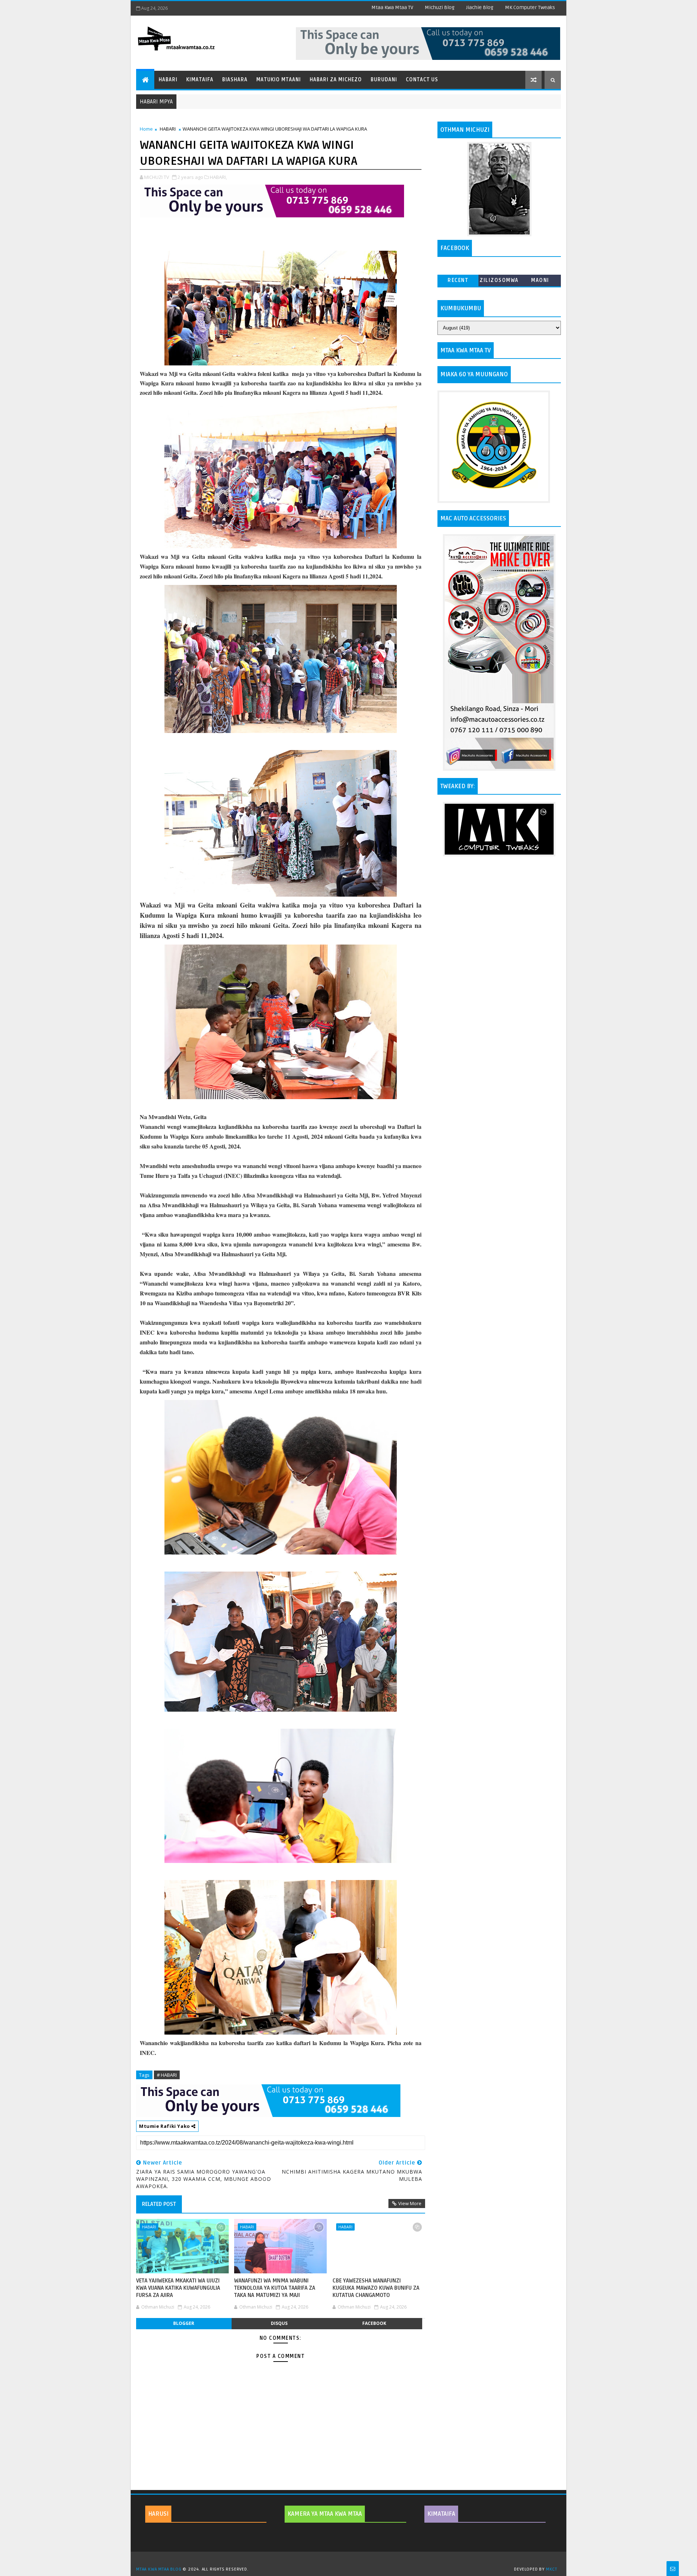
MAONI (540, 280)
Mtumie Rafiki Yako (165, 2126)
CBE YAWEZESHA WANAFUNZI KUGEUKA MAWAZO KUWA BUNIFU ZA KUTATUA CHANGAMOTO (376, 2288)
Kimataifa (200, 80)
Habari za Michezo (336, 80)
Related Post (159, 2204)
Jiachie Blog (480, 7)
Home (146, 129)
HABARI (168, 129)
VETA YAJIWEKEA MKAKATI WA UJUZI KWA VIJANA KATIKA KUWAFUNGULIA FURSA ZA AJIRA (178, 2288)
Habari (168, 80)
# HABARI (167, 2075)
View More (410, 2203)
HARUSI (158, 2514)
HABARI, (218, 177)
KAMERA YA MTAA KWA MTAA (325, 2514)
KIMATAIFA (441, 2514)
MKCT (552, 2569)
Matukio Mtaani (279, 80)
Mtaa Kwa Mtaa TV (392, 7)
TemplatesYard (351, 2560)
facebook (374, 2323)
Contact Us (422, 80)
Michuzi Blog (440, 7)
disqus (279, 2323)
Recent (458, 280)
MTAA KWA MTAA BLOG (159, 2569)
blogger (184, 2323)
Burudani (384, 80)
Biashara (235, 80)
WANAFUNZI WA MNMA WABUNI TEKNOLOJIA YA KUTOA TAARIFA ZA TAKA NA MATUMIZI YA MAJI (275, 2288)
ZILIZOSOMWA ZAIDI (499, 282)
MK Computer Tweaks (530, 7)
